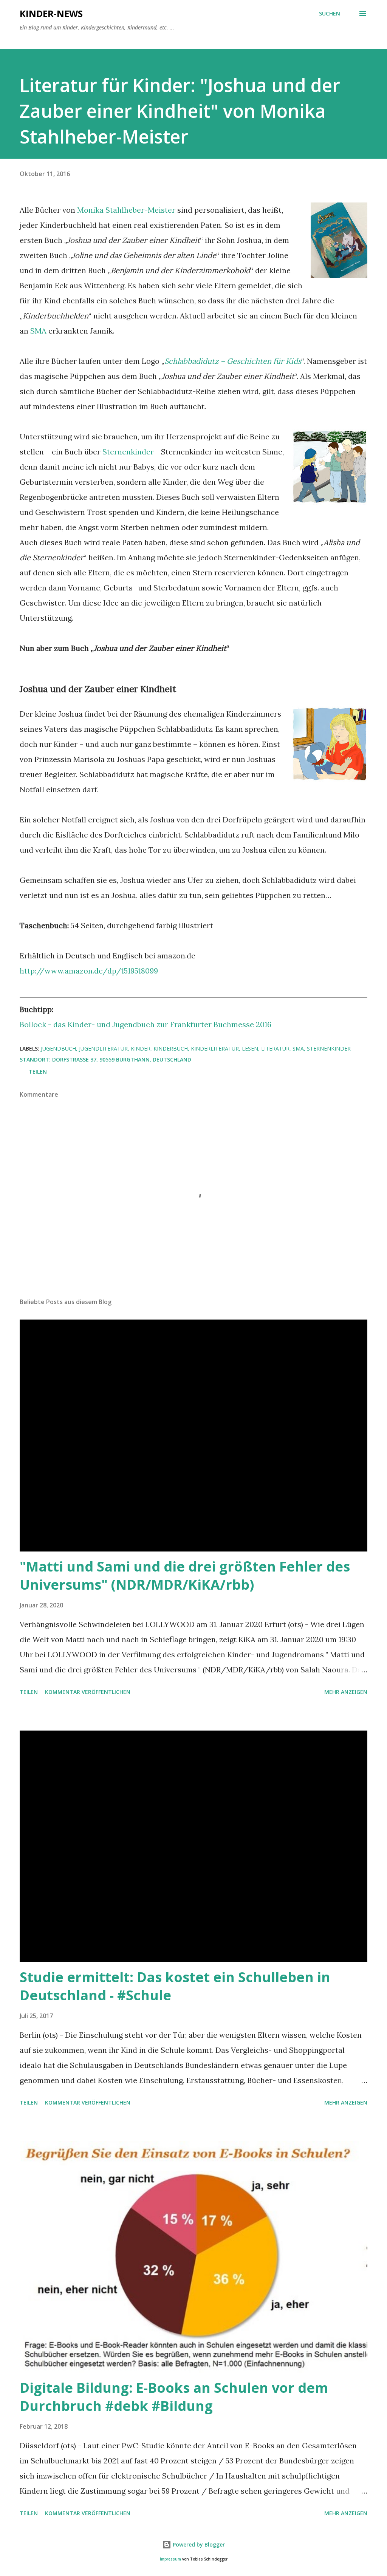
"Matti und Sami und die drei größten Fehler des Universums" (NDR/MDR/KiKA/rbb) (185, 1575)
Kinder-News (51, 13)
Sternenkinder (128, 452)
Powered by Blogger (198, 2544)
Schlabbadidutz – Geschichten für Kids (233, 361)
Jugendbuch (58, 1048)
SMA (38, 331)
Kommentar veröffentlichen (88, 1692)
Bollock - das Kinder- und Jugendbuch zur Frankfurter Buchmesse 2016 (146, 1024)
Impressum (170, 2559)
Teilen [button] (38, 1072)
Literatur (275, 1048)
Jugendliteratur (103, 1048)
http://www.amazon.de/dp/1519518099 (89, 971)
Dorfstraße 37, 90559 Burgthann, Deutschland (122, 1059)
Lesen (250, 1048)
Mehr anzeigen (346, 1692)
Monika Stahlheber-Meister (126, 210)
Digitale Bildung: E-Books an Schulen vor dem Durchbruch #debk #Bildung (174, 2397)
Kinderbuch (171, 1048)
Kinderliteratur (215, 1048)
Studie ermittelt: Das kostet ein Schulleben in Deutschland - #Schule (175, 1986)
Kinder (141, 1048)
